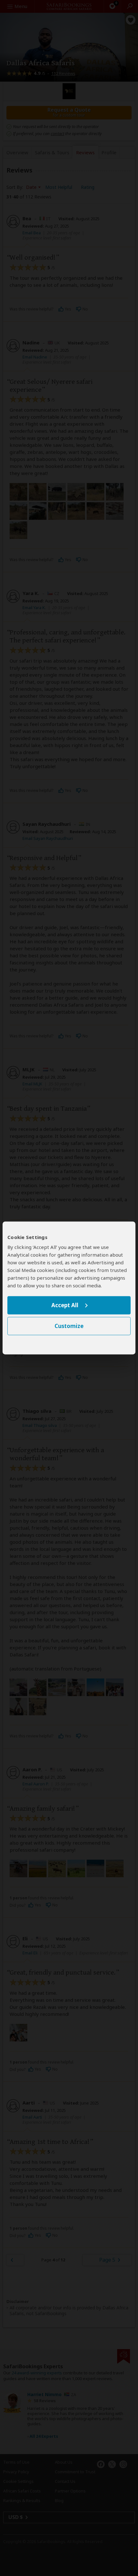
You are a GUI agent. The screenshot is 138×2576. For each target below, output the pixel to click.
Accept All (65, 1305)
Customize (69, 1326)
